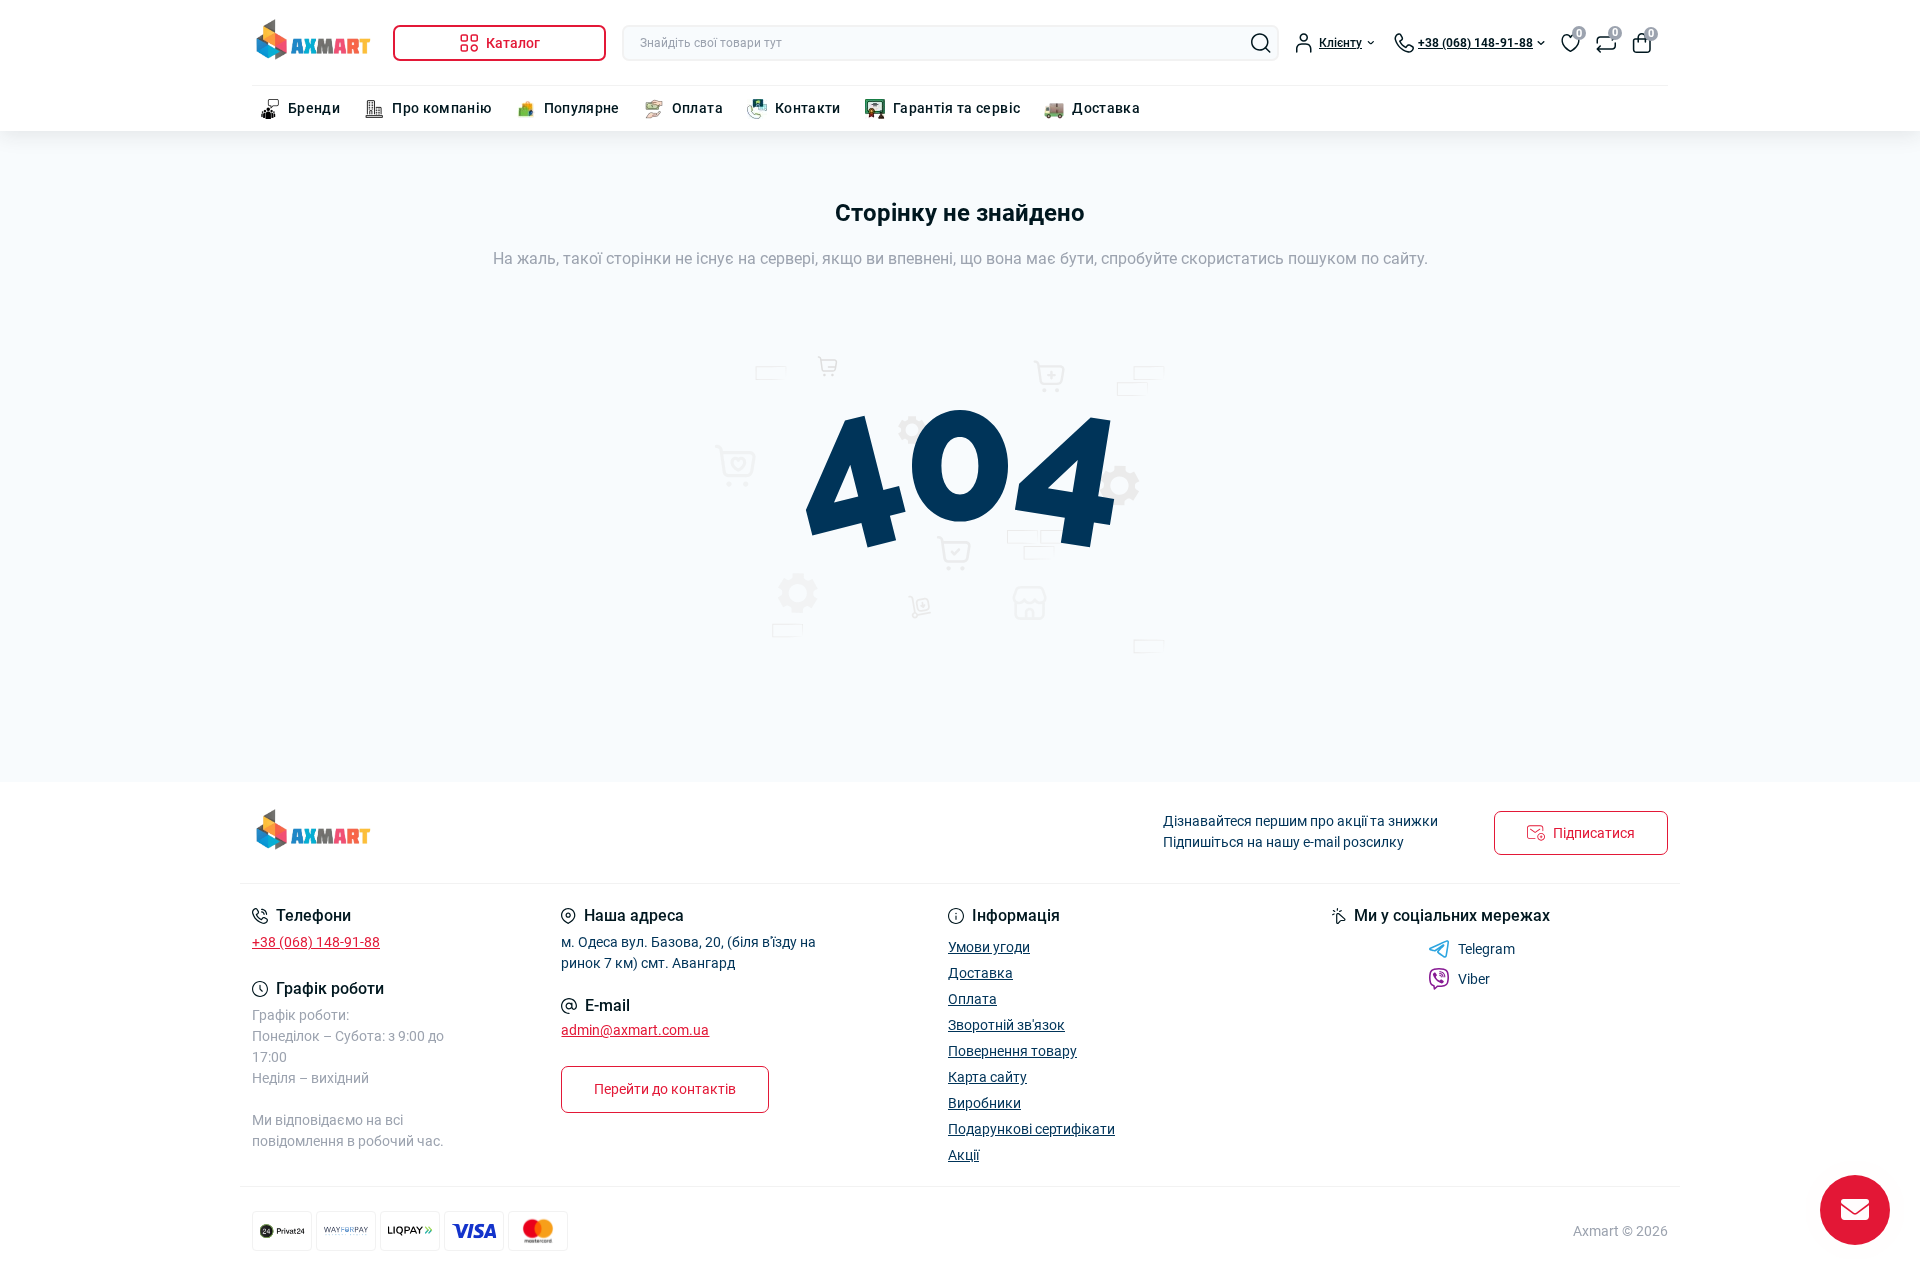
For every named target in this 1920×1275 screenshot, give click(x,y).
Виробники (984, 1103)
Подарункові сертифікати (1031, 1129)
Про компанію (441, 108)
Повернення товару (1012, 1051)
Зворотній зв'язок (1006, 1025)
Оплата (697, 108)
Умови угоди (989, 947)
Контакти (808, 108)
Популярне (582, 108)
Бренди (314, 108)
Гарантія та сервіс (956, 108)
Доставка (1106, 108)
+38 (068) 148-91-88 (316, 942)
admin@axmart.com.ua (635, 1030)
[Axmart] (600, 832)
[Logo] (314, 42)
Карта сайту (987, 1077)
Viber (1474, 979)
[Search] (1261, 43)
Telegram (1486, 949)
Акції (963, 1155)
